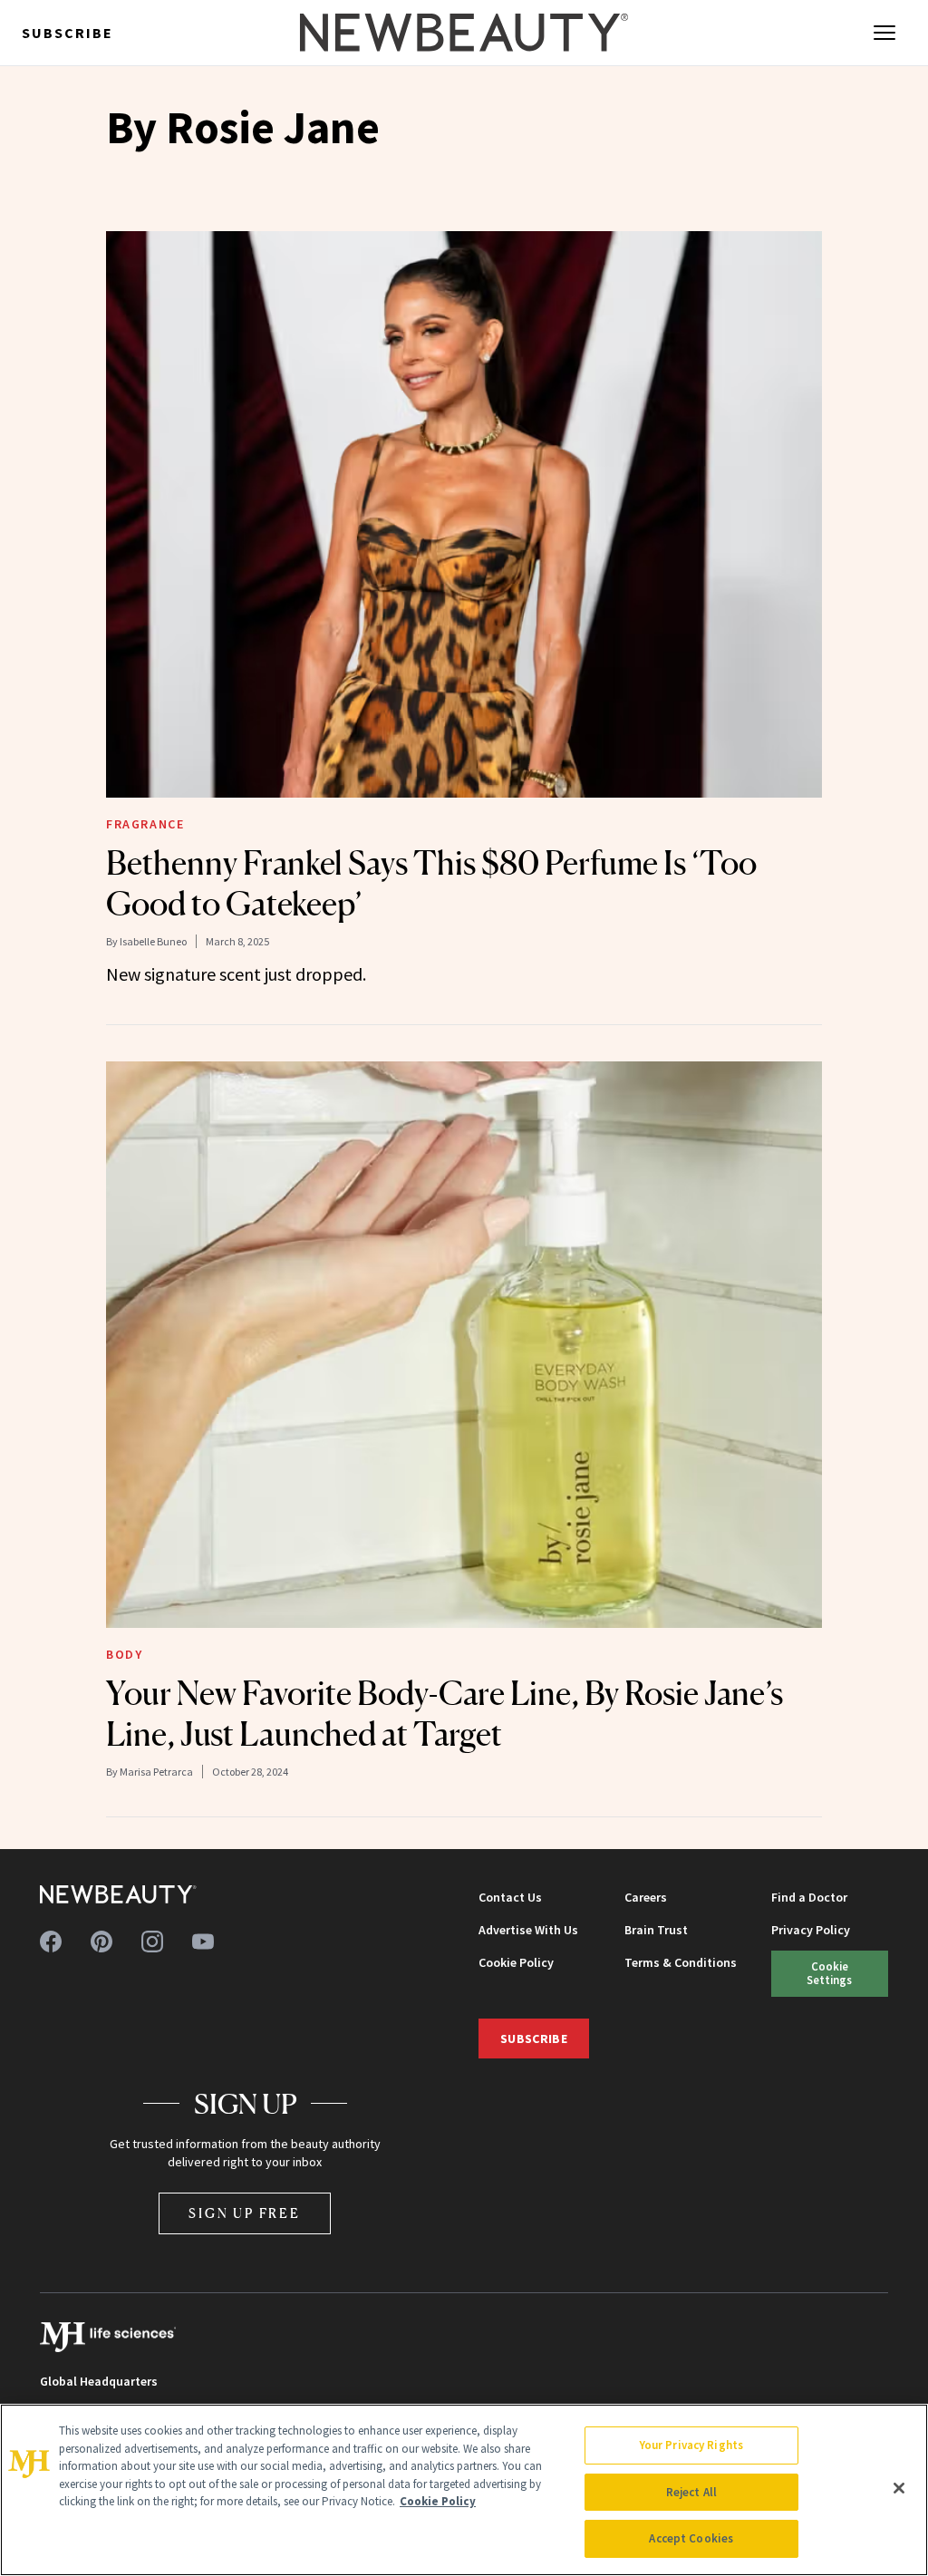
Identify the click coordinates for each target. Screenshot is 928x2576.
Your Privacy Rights (691, 2445)
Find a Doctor (809, 1897)
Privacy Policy (811, 1930)
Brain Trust (656, 1930)
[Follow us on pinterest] (101, 1942)
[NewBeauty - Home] (464, 33)
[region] (464, 2490)
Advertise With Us (528, 1930)
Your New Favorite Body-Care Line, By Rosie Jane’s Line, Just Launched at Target (445, 1714)
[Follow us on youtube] (203, 1942)
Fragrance (145, 824)
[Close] (899, 2488)
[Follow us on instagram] (152, 1942)
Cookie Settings (829, 1973)
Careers (646, 1897)
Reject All (691, 2492)
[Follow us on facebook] (51, 1942)
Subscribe (68, 33)
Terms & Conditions (681, 1962)
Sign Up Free (245, 2213)
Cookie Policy (516, 1962)
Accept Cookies (691, 2538)
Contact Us (510, 1897)
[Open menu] (884, 33)
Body (124, 1654)
